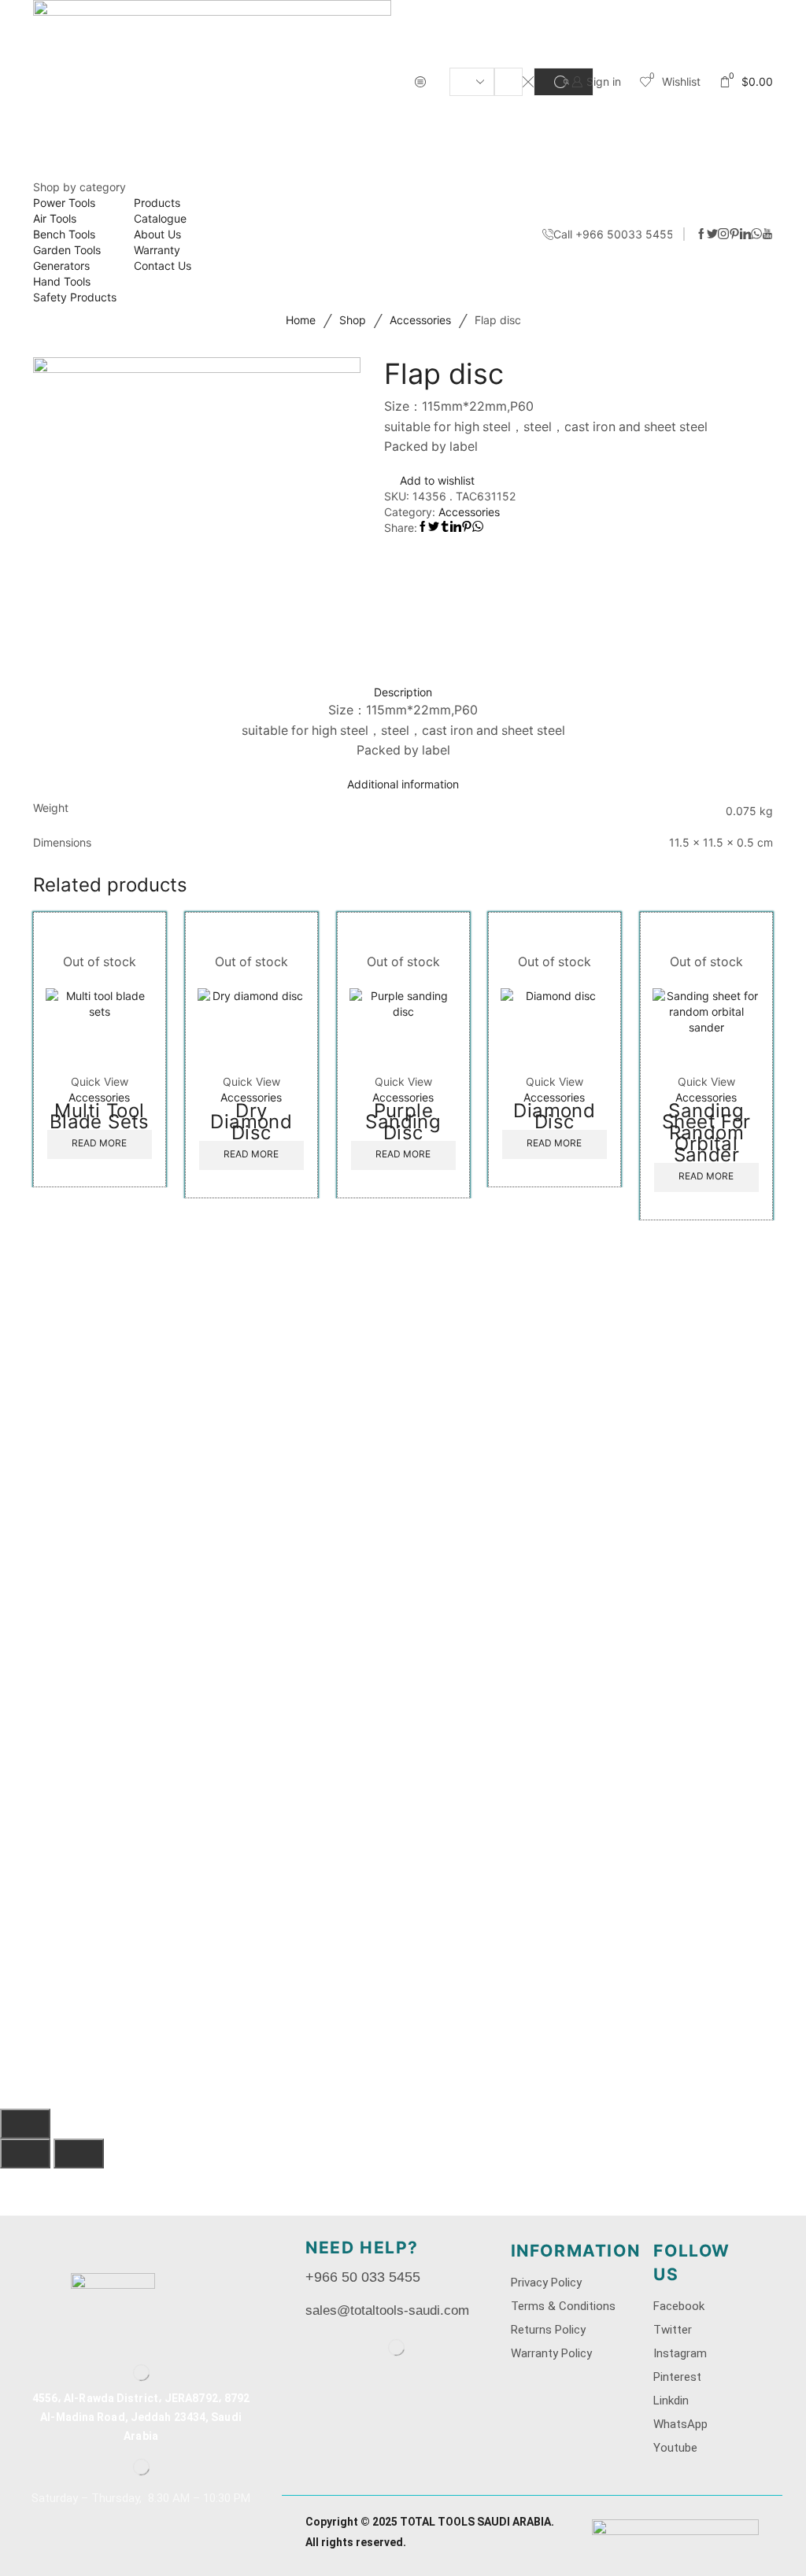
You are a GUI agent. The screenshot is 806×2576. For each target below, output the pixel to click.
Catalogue (160, 218)
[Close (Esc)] (25, 2124)
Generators (61, 266)
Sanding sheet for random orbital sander (706, 1133)
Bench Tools (64, 234)
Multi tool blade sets (100, 1116)
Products (157, 203)
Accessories (420, 320)
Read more (99, 1144)
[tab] (403, 692)
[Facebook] (701, 234)
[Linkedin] (745, 234)
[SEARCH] (564, 82)
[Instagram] (723, 234)
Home (301, 320)
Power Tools (64, 203)
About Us (157, 234)
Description (403, 692)
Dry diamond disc (251, 1122)
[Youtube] (767, 234)
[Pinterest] (734, 234)
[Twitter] (712, 234)
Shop (353, 320)
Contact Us (163, 266)
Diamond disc (555, 1116)
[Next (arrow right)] (79, 2153)
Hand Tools (62, 281)
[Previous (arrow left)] (25, 2153)
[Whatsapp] (756, 234)
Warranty (157, 250)
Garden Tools (67, 250)
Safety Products (75, 297)
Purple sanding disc (403, 1122)
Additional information (403, 784)
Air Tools (55, 218)
